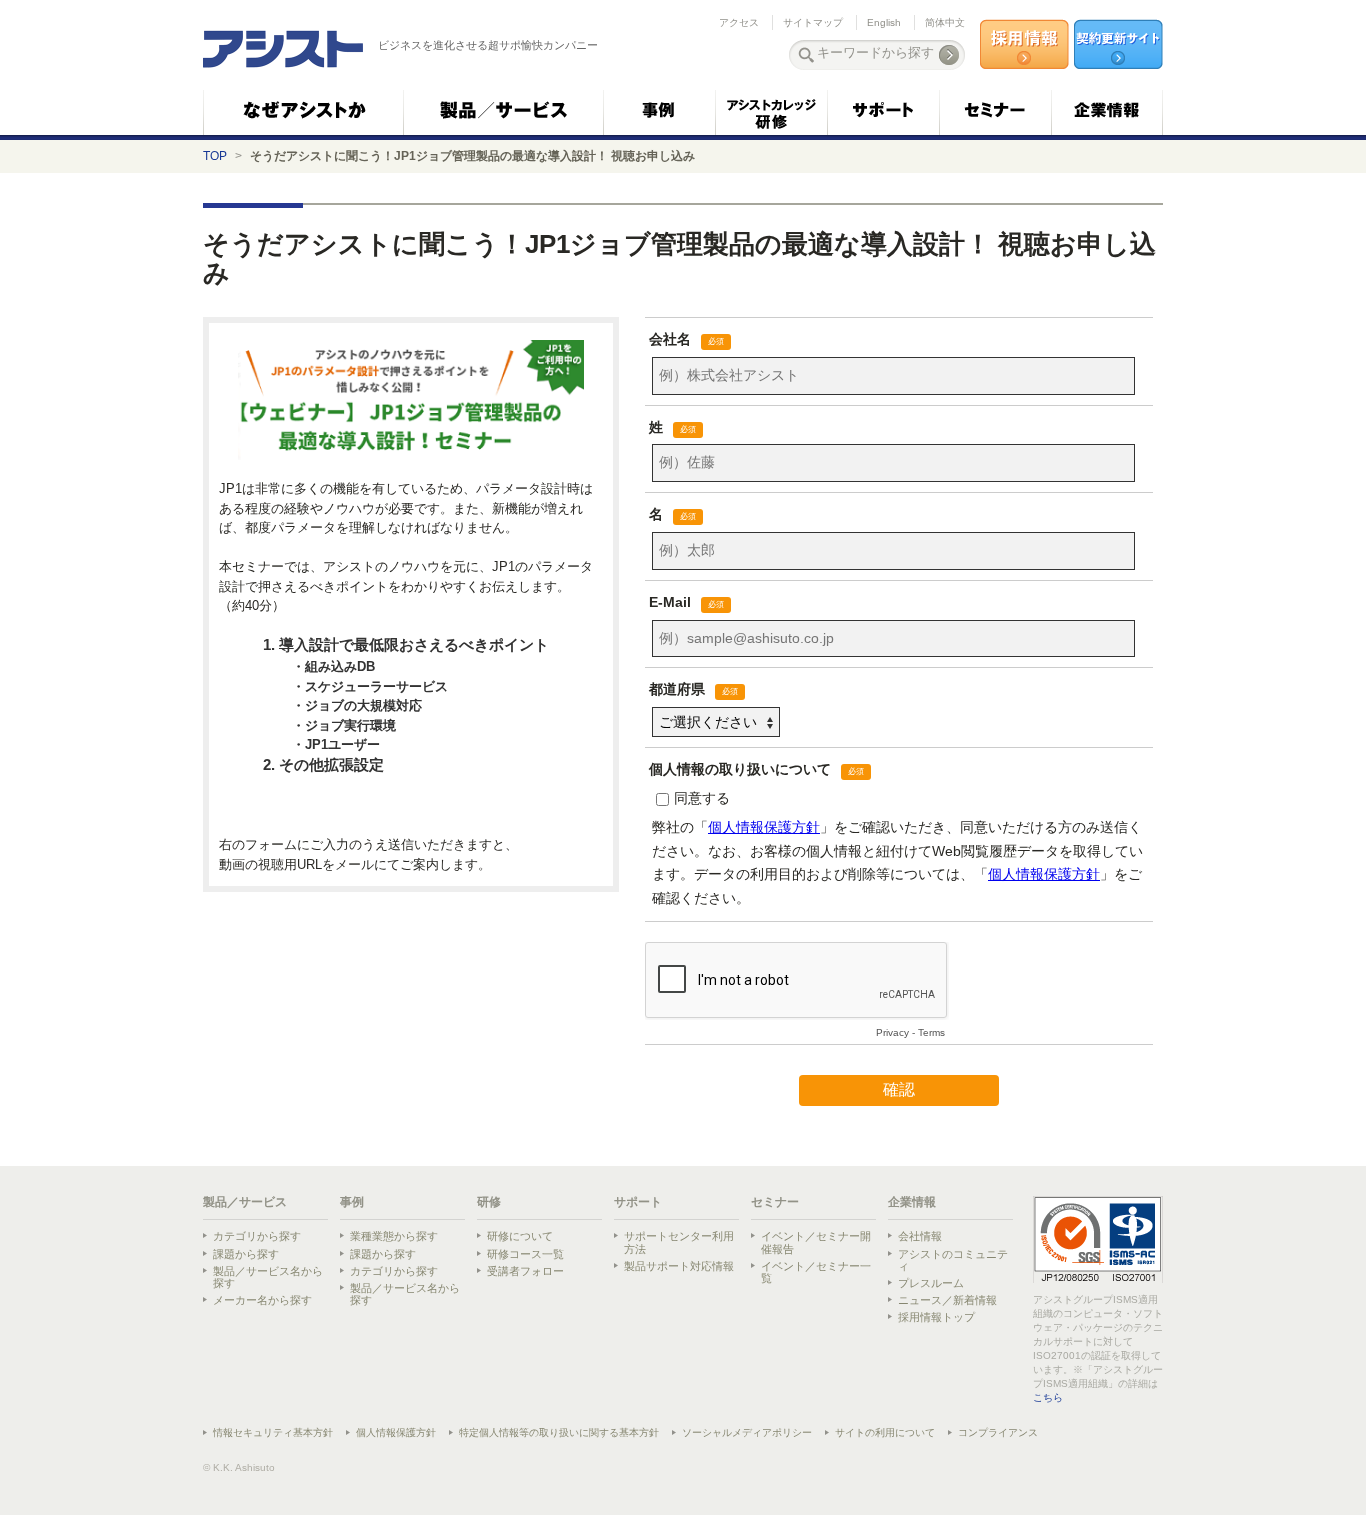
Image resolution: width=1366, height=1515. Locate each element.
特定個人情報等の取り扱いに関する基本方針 (559, 1432)
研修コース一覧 (525, 1254)
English (884, 22)
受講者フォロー (525, 1271)
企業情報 (912, 1202)
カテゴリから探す (257, 1236)
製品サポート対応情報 (679, 1266)
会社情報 (920, 1236)
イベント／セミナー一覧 (816, 1272)
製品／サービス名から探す (268, 1277)
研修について (520, 1236)
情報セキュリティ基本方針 (273, 1432)
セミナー (775, 1202)
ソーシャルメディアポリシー (747, 1432)
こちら (1048, 1397)
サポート (638, 1202)
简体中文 (945, 22)
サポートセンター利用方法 (679, 1242)
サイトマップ (813, 22)
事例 (352, 1202)
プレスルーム (931, 1283)
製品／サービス (245, 1202)
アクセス (739, 22)
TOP (215, 156)
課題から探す (246, 1254)
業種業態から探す (394, 1236)
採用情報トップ (936, 1317)
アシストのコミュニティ (953, 1260)
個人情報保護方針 (396, 1432)
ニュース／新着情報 (947, 1300)
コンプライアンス (998, 1432)
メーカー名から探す (262, 1300)
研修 (489, 1202)
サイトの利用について (885, 1432)
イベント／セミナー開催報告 (816, 1242)
